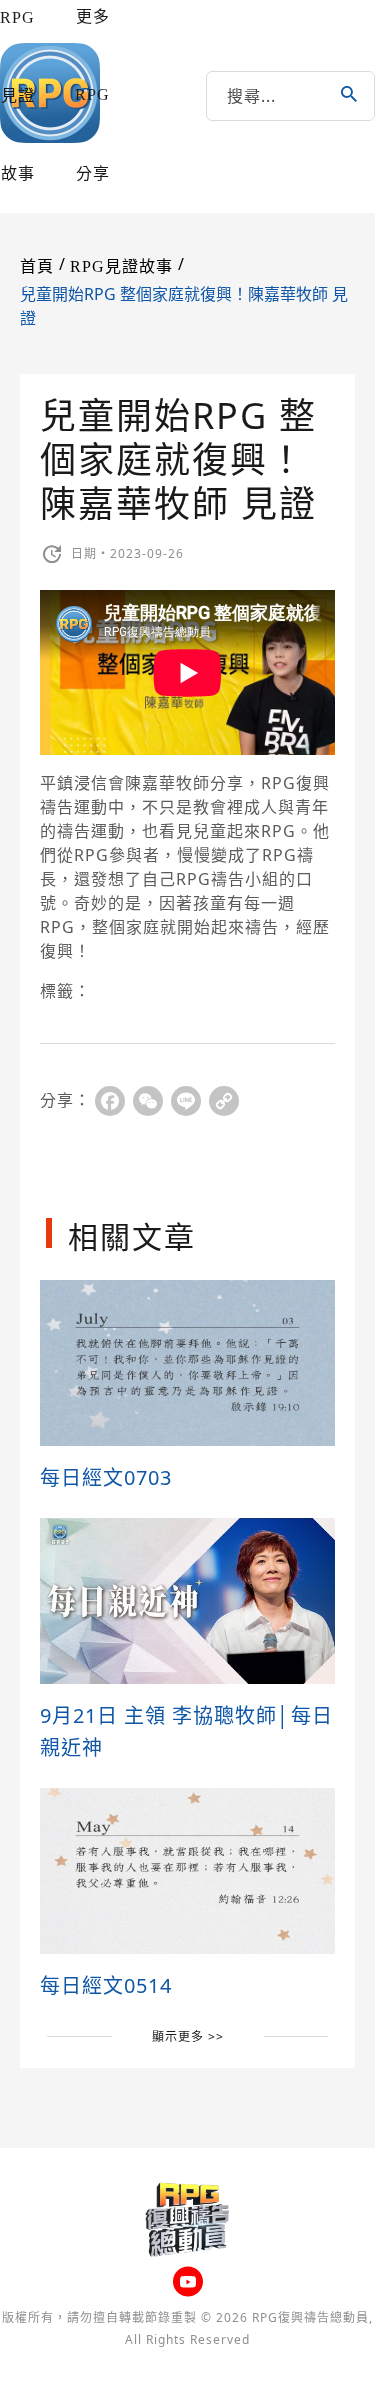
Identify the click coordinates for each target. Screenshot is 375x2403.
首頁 (37, 266)
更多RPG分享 (92, 95)
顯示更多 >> (188, 2036)
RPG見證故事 (17, 95)
